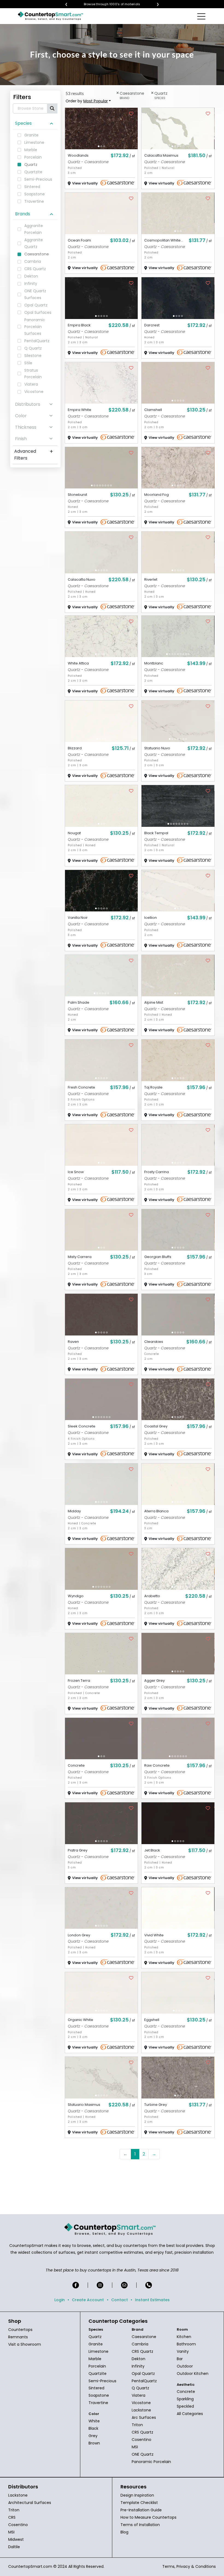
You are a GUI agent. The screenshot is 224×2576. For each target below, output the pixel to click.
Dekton (138, 2359)
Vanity (183, 2351)
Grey (93, 2436)
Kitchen (184, 2337)
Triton (137, 2425)
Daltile (14, 2547)
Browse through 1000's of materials (117, 4)
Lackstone (141, 2410)
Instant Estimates (152, 2300)
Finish (21, 439)
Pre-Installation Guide (141, 2510)
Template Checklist (139, 2503)
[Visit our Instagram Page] (100, 2285)
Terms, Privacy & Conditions (189, 2566)
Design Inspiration (137, 2495)
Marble (95, 2359)
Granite (96, 2344)
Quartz (95, 2337)
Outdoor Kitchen (193, 2374)
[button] (99, 146)
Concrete (186, 2392)
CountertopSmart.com (30, 2566)
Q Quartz (140, 2388)
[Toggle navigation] (202, 16)
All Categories (190, 2414)
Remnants (18, 2337)
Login (60, 2300)
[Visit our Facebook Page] (76, 2285)
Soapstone (99, 2395)
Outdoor (185, 2366)
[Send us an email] (124, 2285)
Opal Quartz (143, 2374)
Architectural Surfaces (30, 2503)
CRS (12, 2517)
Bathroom (186, 2344)
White (94, 2421)
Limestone (98, 2351)
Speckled (185, 2406)
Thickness (26, 427)
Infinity (138, 2366)
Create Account (88, 2300)
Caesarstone (144, 2337)
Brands (23, 214)
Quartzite (98, 2374)
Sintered (96, 2388)
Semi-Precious (102, 2381)
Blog (124, 2532)
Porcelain (97, 2366)
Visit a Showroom (25, 2344)
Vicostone (141, 2403)
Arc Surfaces (144, 2417)
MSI (135, 2447)
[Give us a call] (149, 2285)
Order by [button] (87, 101)
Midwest (16, 2539)
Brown (94, 2443)
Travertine (98, 2403)
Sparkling (185, 2399)
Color (21, 416)
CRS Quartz (142, 2351)
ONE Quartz (143, 2454)
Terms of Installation (140, 2525)
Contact (120, 2300)
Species (23, 123)
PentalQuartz (144, 2381)
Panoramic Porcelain (151, 2462)
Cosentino (142, 2440)
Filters (22, 97)
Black (93, 2428)
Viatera (138, 2395)
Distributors (28, 404)
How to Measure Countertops (148, 2517)
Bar (180, 2359)
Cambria (140, 2344)
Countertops (20, 2330)
